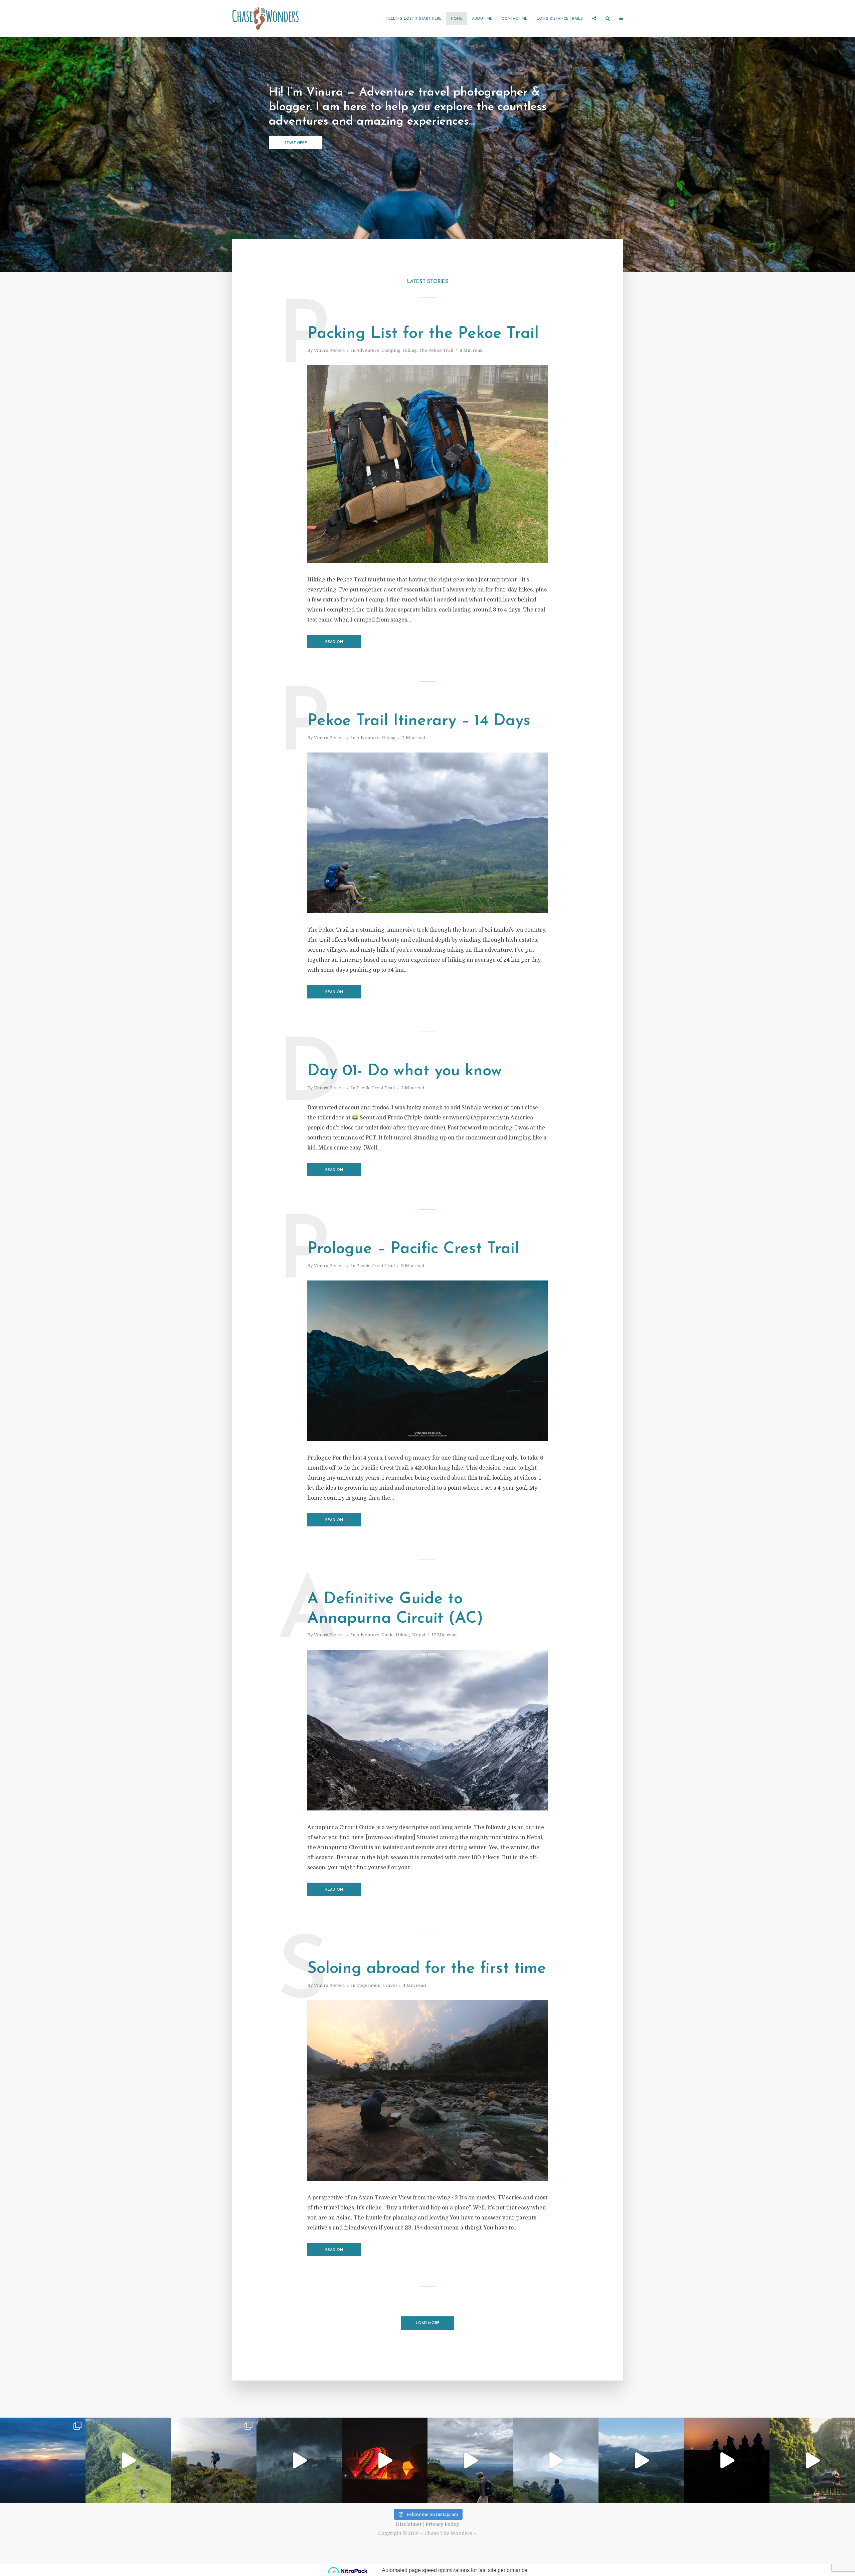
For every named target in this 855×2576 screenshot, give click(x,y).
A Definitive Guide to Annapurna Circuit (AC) (395, 1609)
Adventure (368, 350)
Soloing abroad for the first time (427, 1969)
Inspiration (368, 1985)
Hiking (410, 350)
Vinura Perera (329, 350)
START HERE (296, 143)
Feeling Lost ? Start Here (414, 19)
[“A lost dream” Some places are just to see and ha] (43, 2460)
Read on (334, 642)
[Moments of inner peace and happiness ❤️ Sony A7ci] (214, 2460)
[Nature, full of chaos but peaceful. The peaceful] (556, 2460)
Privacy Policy (442, 2524)
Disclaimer (409, 2524)
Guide (388, 1635)
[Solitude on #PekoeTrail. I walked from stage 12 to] (470, 2460)
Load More (428, 2323)
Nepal (419, 1635)
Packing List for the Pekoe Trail (423, 334)
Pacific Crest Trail (376, 1088)
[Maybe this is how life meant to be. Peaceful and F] (385, 2460)
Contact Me (515, 19)
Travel (390, 1985)
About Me (482, 19)
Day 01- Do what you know (405, 1071)
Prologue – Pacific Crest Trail (413, 1249)
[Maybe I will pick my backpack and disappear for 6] (128, 2460)
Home (457, 19)
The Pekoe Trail (436, 350)
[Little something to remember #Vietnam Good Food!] (812, 2460)
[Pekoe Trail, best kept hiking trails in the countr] (641, 2460)
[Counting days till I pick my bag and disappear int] (299, 2460)
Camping (391, 350)
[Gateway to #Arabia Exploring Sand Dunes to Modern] (727, 2460)
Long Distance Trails (560, 19)
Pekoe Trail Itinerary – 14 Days (419, 721)
